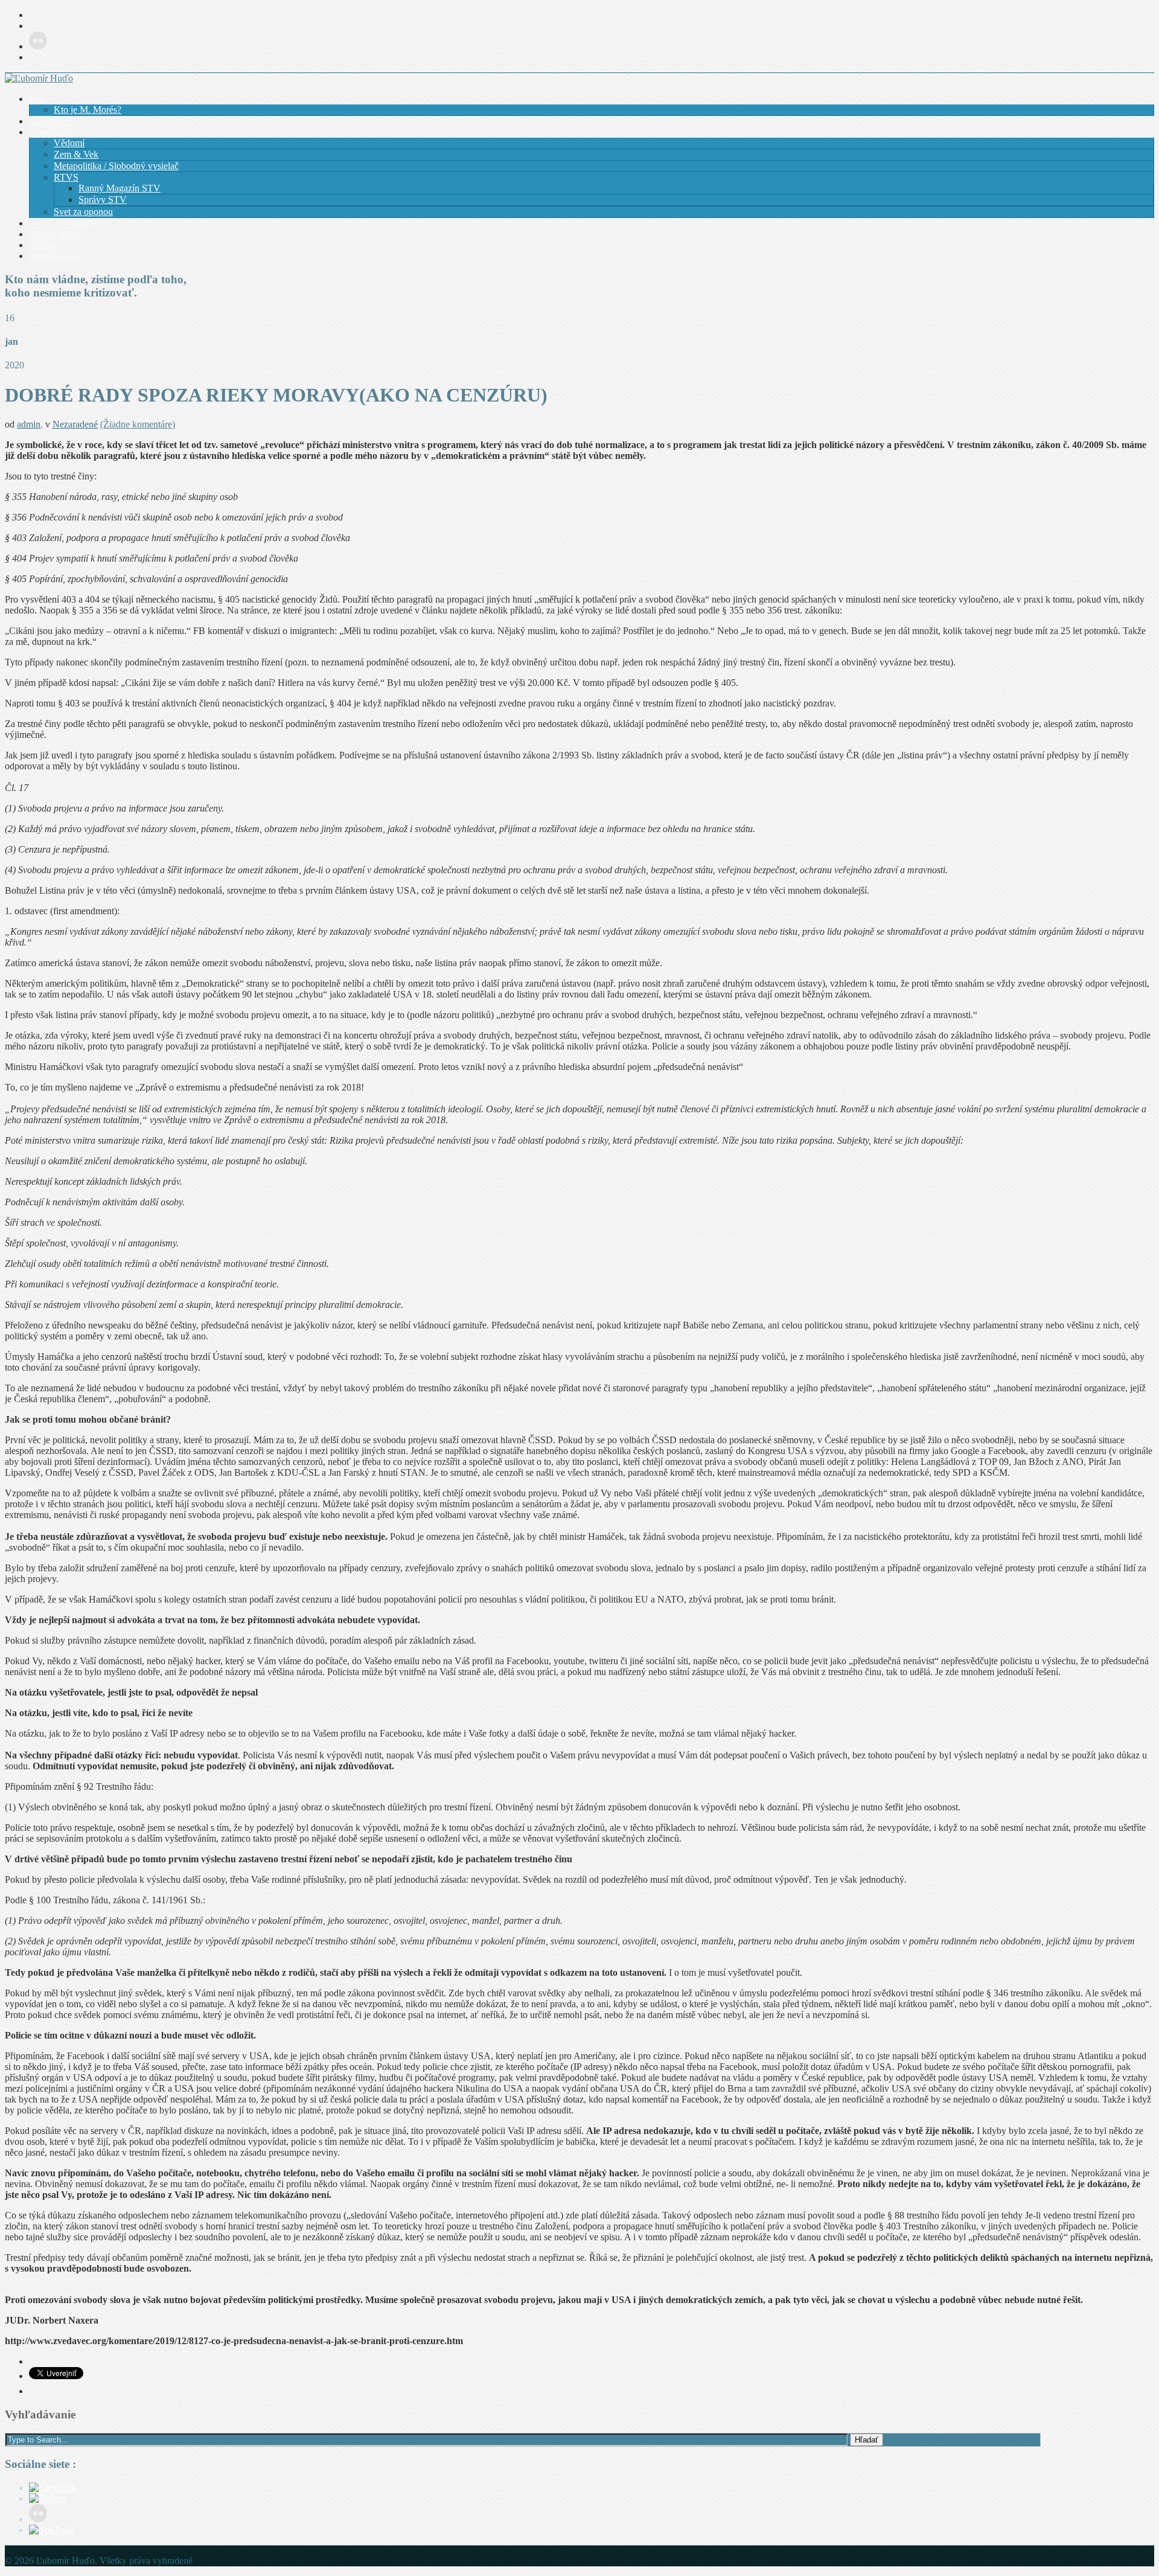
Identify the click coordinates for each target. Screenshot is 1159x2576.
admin (29, 424)
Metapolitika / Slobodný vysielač (116, 166)
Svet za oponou (83, 212)
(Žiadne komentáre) (138, 424)
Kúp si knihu (54, 256)
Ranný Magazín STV (120, 188)
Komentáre (50, 121)
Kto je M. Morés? (88, 110)
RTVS (66, 177)
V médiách (50, 132)
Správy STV (103, 200)
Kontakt (44, 245)
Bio (36, 99)
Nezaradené (75, 424)
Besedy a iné (53, 234)
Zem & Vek (76, 154)
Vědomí (69, 143)
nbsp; (77, 223)
